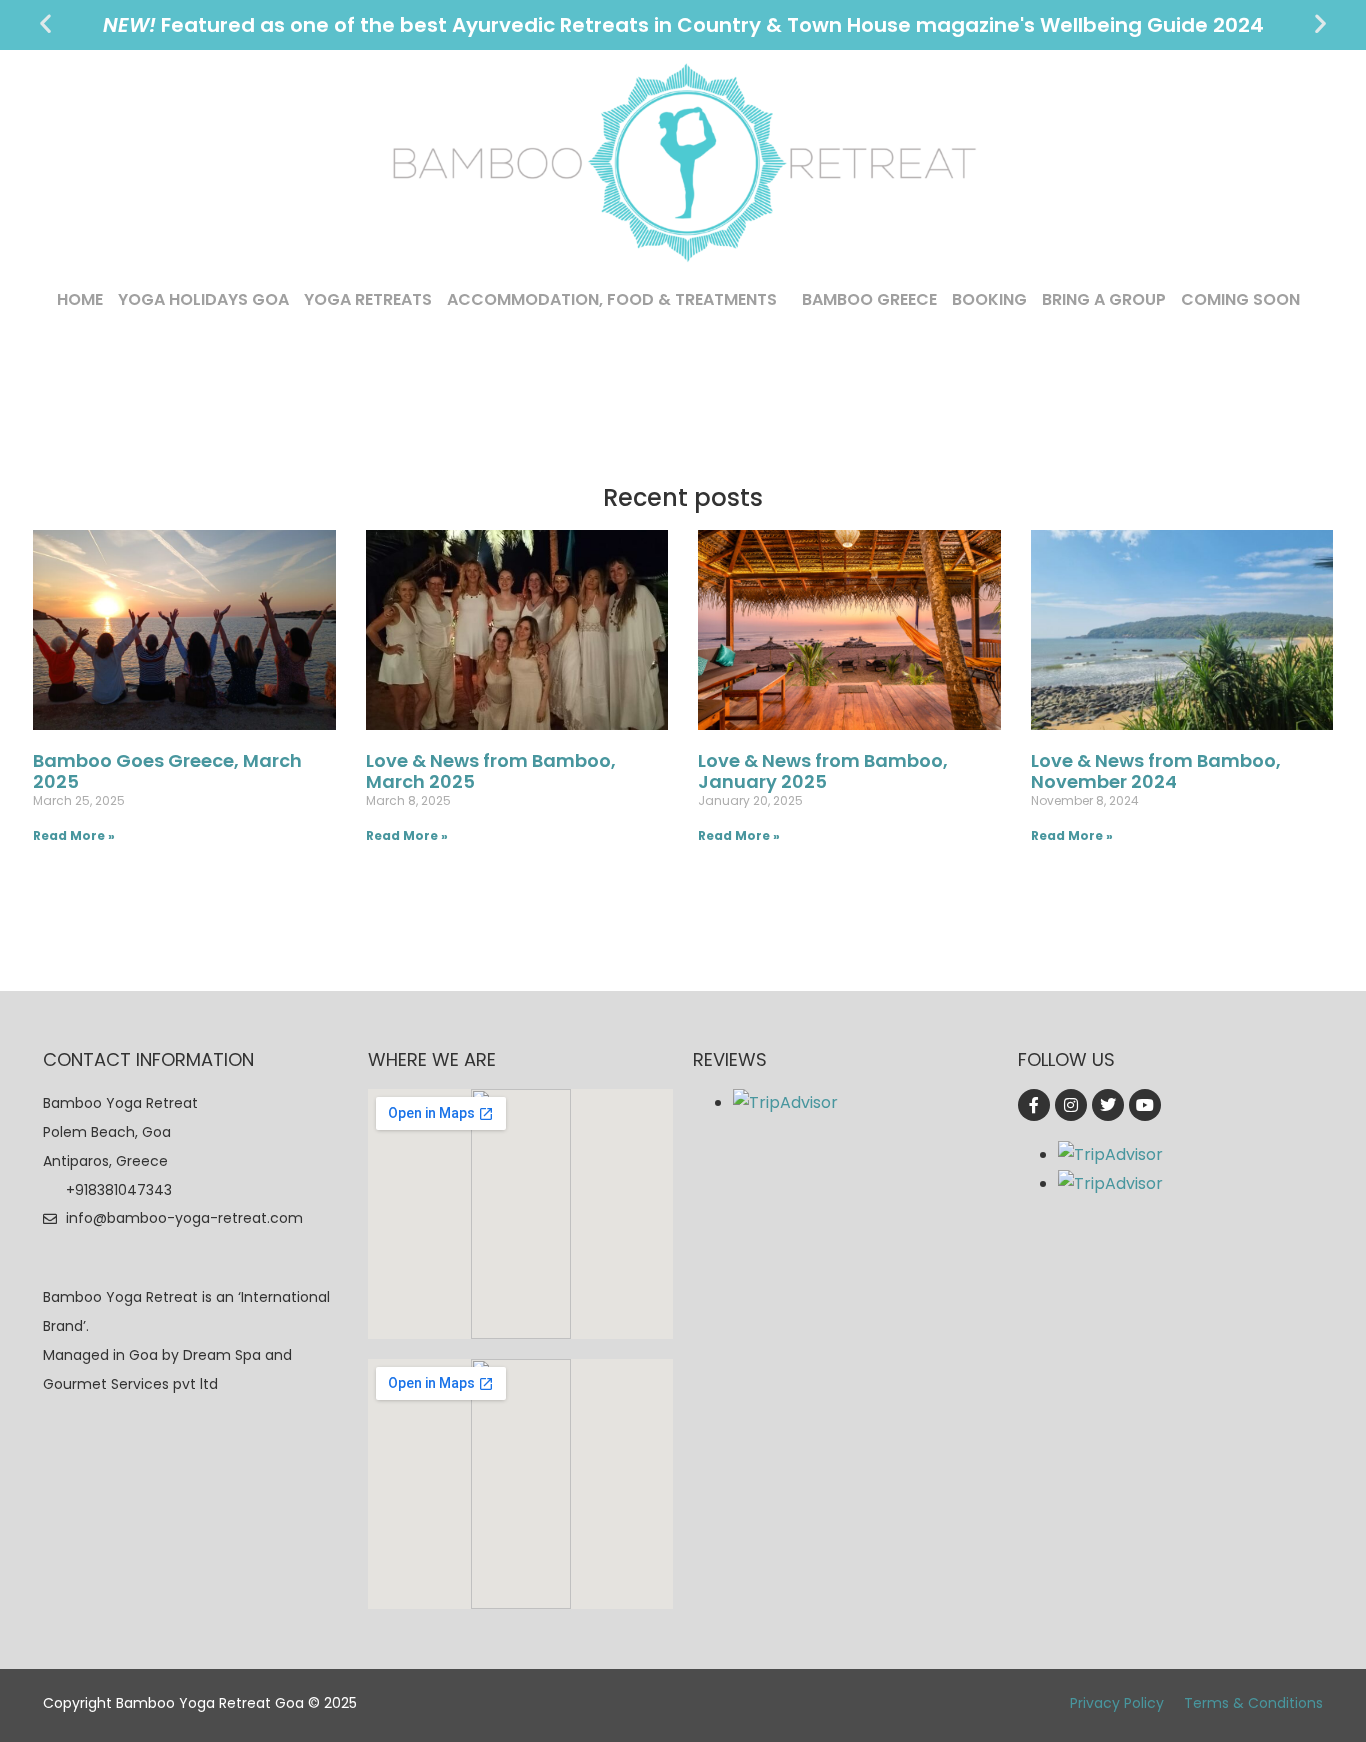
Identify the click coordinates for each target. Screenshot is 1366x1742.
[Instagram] (1071, 1105)
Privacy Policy (1117, 1703)
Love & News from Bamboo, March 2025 (491, 771)
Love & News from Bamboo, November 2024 (1156, 771)
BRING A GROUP (1104, 299)
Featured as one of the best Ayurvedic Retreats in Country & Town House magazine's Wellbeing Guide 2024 (683, 25)
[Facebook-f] (1034, 1105)
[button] (45, 23)
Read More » (74, 835)
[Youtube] (1145, 1105)
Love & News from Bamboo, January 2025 (823, 771)
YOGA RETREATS (368, 299)
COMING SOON (1240, 299)
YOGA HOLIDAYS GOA (203, 299)
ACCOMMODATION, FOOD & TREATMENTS (612, 299)
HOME (80, 299)
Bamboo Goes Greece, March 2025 (167, 771)
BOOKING (989, 299)
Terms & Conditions (1253, 1703)
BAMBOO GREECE (869, 299)
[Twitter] (1108, 1105)
